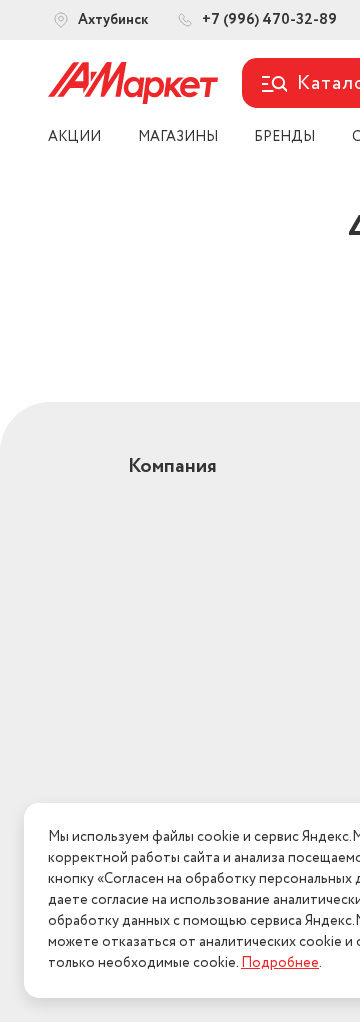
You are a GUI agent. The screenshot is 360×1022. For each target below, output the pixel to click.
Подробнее (280, 963)
